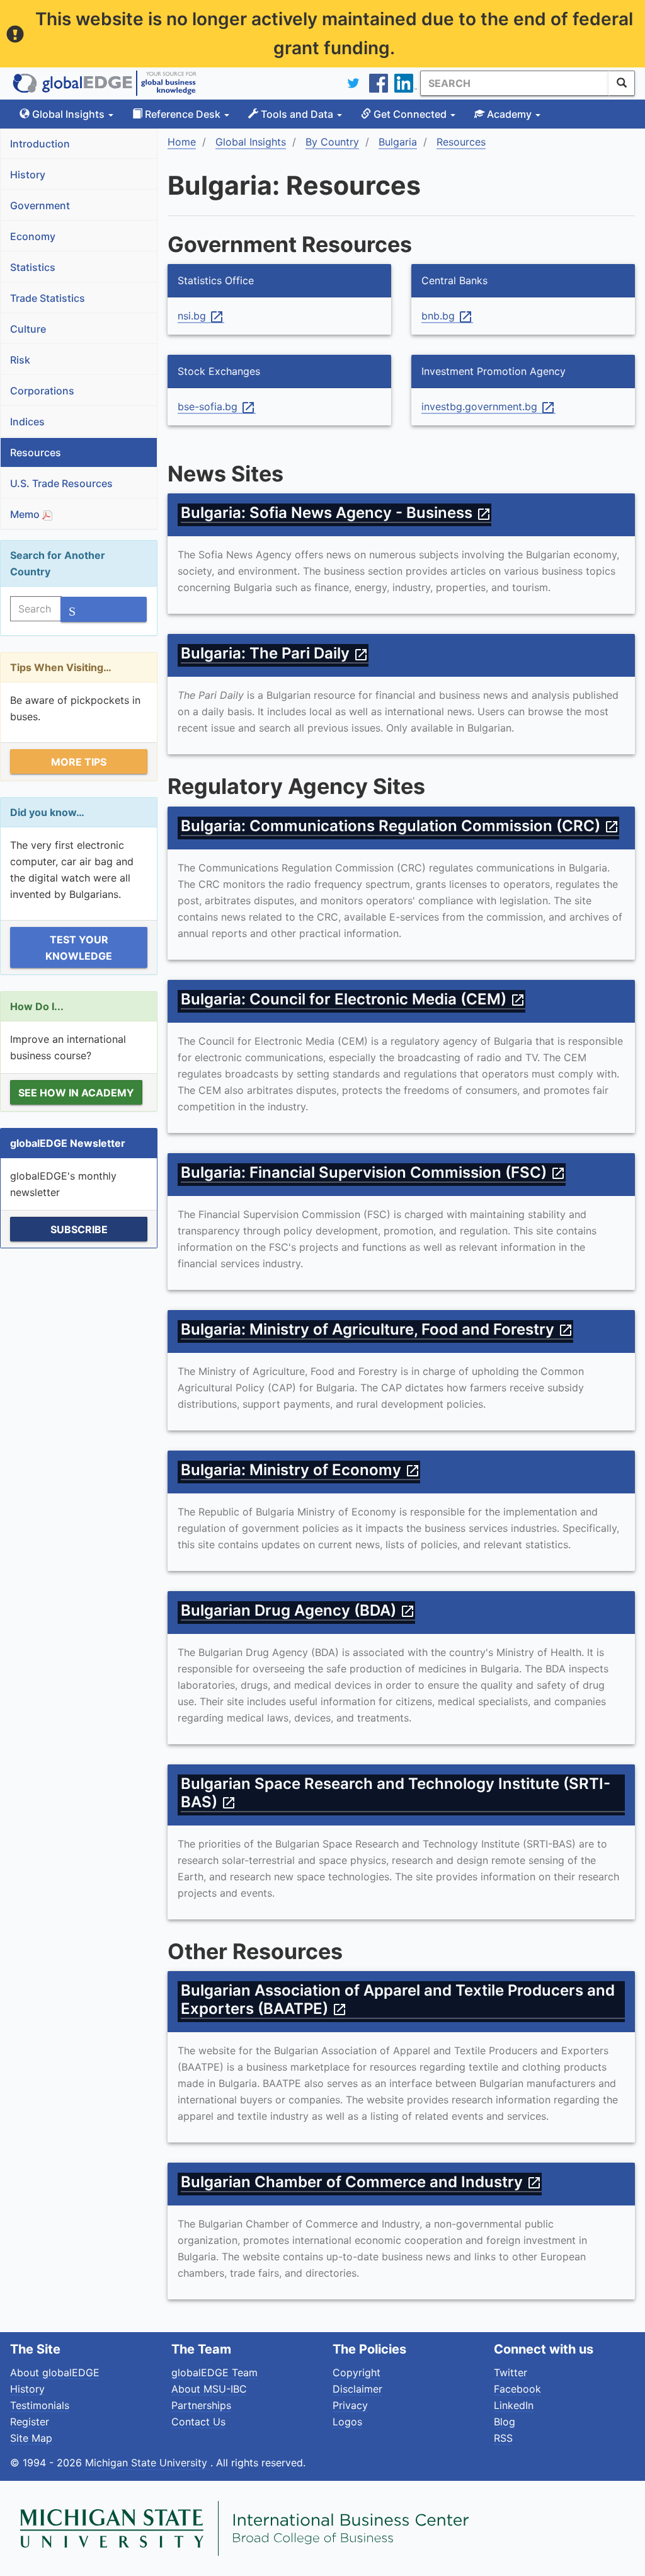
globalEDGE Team (214, 2372)
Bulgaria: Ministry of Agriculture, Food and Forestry (377, 1329)
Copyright (357, 2372)
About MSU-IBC (209, 2389)
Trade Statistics (48, 298)
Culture (28, 329)
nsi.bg (201, 316)
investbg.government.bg (488, 407)
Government (40, 205)
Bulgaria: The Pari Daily (275, 653)
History (28, 175)
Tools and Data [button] (297, 114)
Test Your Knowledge (79, 948)
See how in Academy (76, 1093)
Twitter (511, 2372)
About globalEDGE (55, 2372)
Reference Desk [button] (183, 114)
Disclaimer (357, 2389)
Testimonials (40, 2405)
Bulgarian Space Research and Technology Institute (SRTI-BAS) (396, 1793)
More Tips (79, 762)
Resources (36, 452)
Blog (505, 2422)
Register (30, 2422)
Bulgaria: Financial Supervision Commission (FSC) (373, 1172)
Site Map (31, 2438)
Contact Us (198, 2422)
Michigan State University (148, 2463)
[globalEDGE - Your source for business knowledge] (105, 83)
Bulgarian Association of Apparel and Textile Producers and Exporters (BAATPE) (398, 1999)
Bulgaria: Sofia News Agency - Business (336, 513)
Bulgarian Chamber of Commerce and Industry (361, 2182)
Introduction (40, 144)
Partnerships (201, 2405)
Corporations (42, 391)
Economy (33, 236)
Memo (26, 514)
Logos (347, 2422)
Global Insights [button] (68, 114)
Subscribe (79, 1229)
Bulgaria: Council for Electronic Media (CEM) (353, 999)
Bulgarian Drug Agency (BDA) (298, 1610)
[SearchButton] (622, 83)
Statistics (33, 267)
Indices (27, 422)
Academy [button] (509, 114)
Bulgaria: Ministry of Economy (300, 1470)
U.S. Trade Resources (61, 483)
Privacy (350, 2405)
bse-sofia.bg (217, 407)
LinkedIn (514, 2405)
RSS (503, 2438)
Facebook (517, 2389)
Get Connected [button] (410, 114)
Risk (20, 360)
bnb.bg (447, 316)
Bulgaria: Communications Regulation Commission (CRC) (400, 826)
